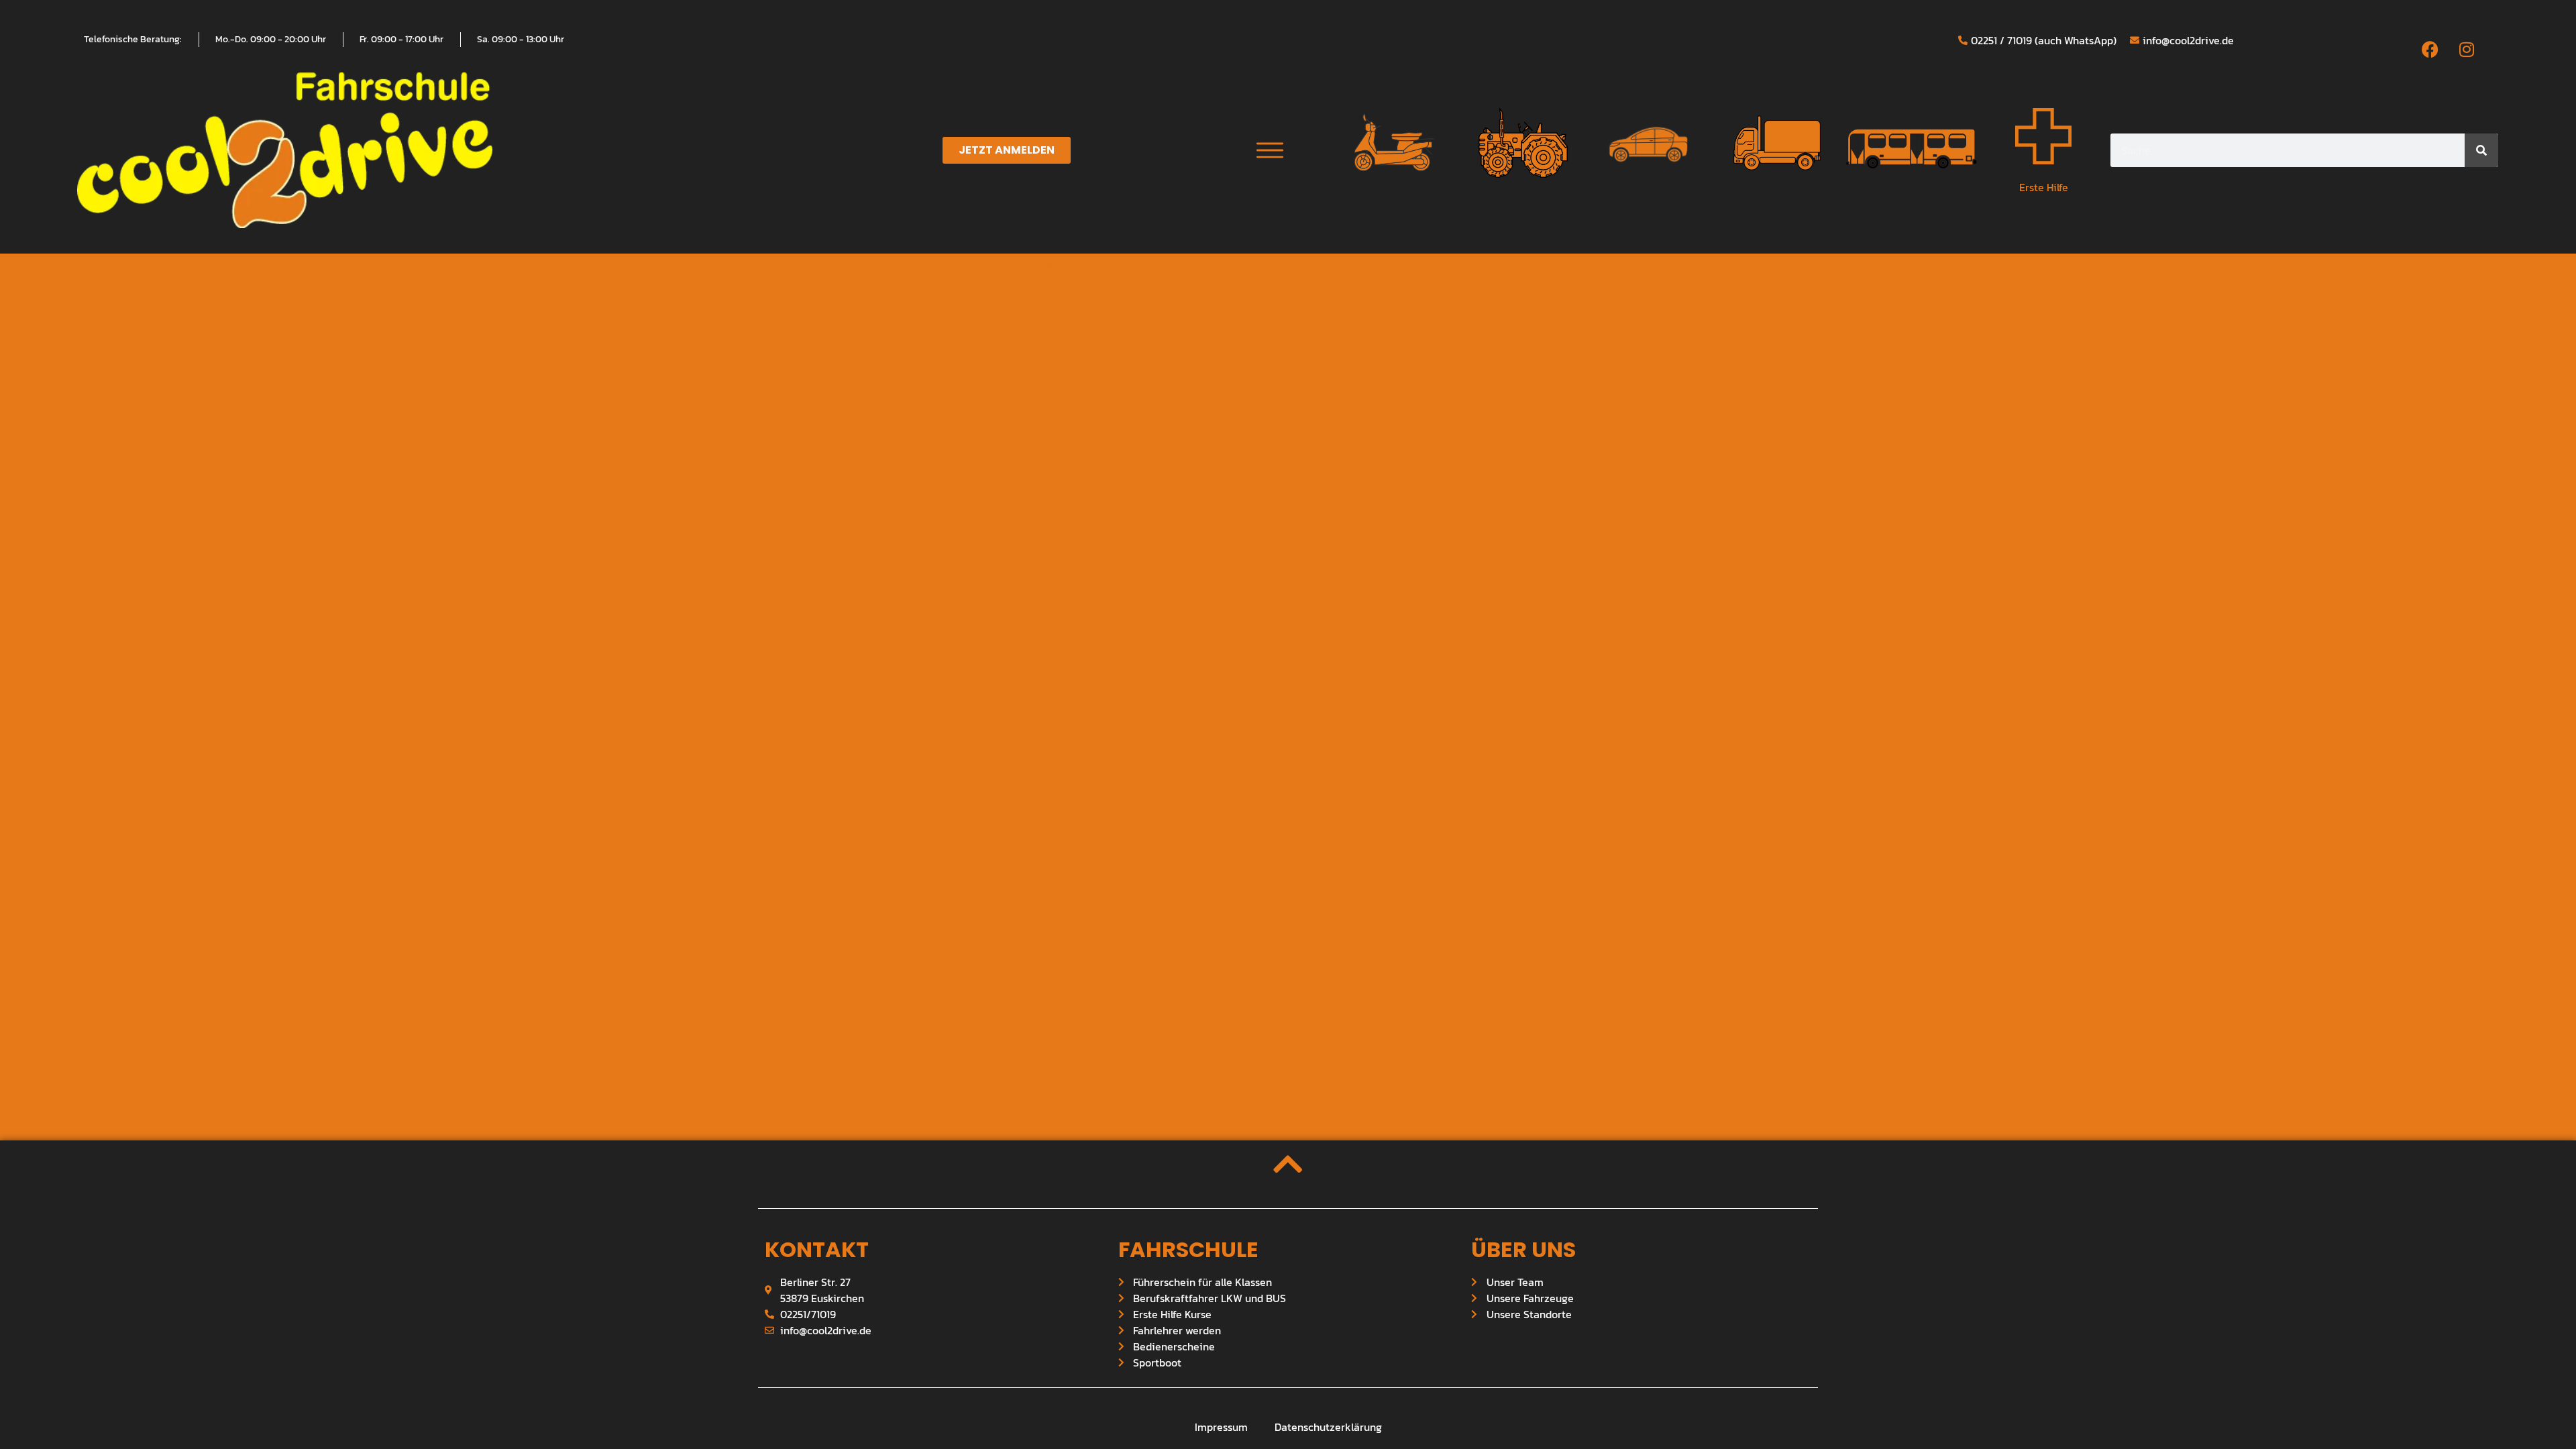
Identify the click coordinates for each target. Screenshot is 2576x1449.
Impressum (1221, 1427)
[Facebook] (2430, 49)
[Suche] (2481, 150)
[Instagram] (2467, 49)
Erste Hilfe (2044, 187)
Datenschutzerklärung (1328, 1427)
